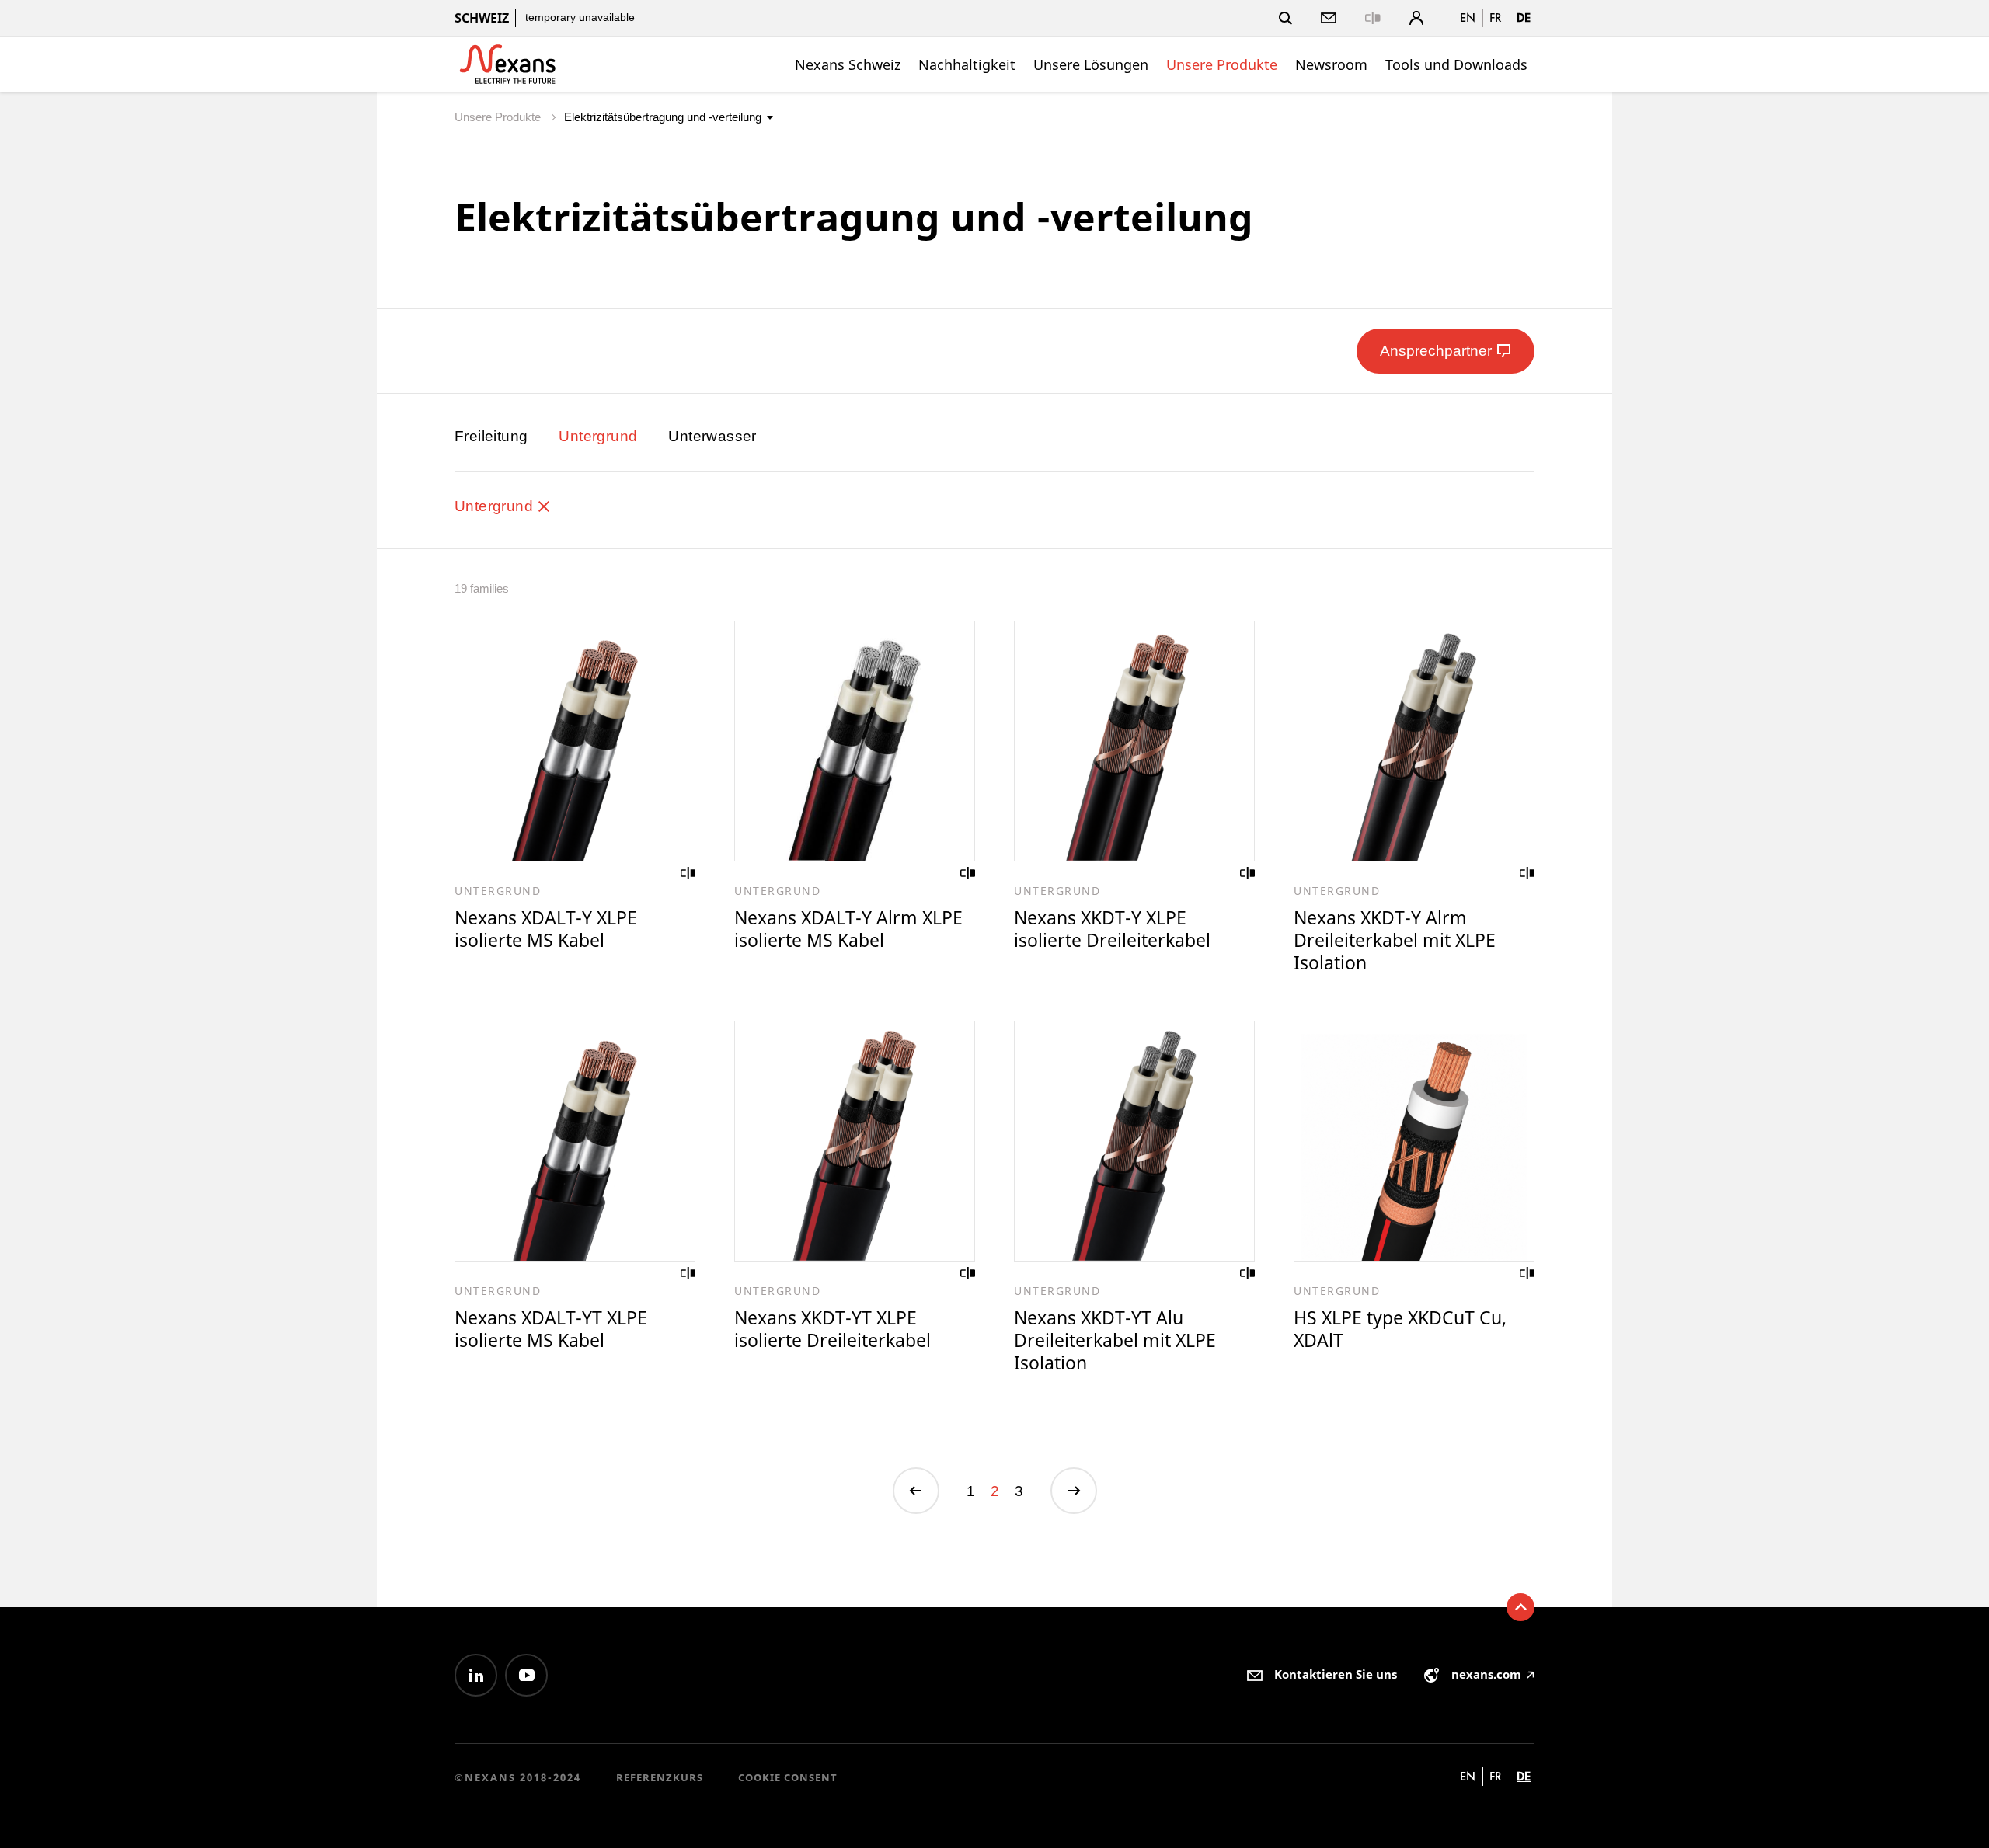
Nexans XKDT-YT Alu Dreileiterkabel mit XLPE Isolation (1115, 1340)
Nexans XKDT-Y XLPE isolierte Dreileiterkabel (1112, 929)
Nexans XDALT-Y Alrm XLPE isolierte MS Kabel (848, 929)
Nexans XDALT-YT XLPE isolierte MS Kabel (551, 1329)
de (1524, 17)
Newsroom (1331, 64)
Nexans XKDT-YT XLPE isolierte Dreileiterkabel (833, 1329)
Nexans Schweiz (848, 64)
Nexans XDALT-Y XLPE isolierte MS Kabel (546, 929)
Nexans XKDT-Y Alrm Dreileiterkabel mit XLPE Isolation (1395, 940)
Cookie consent (788, 1777)
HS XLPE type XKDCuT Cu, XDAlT (1400, 1329)
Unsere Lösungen (1091, 64)
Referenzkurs (660, 1777)
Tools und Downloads (1456, 64)
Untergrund (598, 436)
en (1468, 17)
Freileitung (491, 436)
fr (1496, 17)
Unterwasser (712, 436)
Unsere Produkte (1222, 64)
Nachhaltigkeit (967, 64)
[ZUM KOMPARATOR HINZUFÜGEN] (688, 873)
